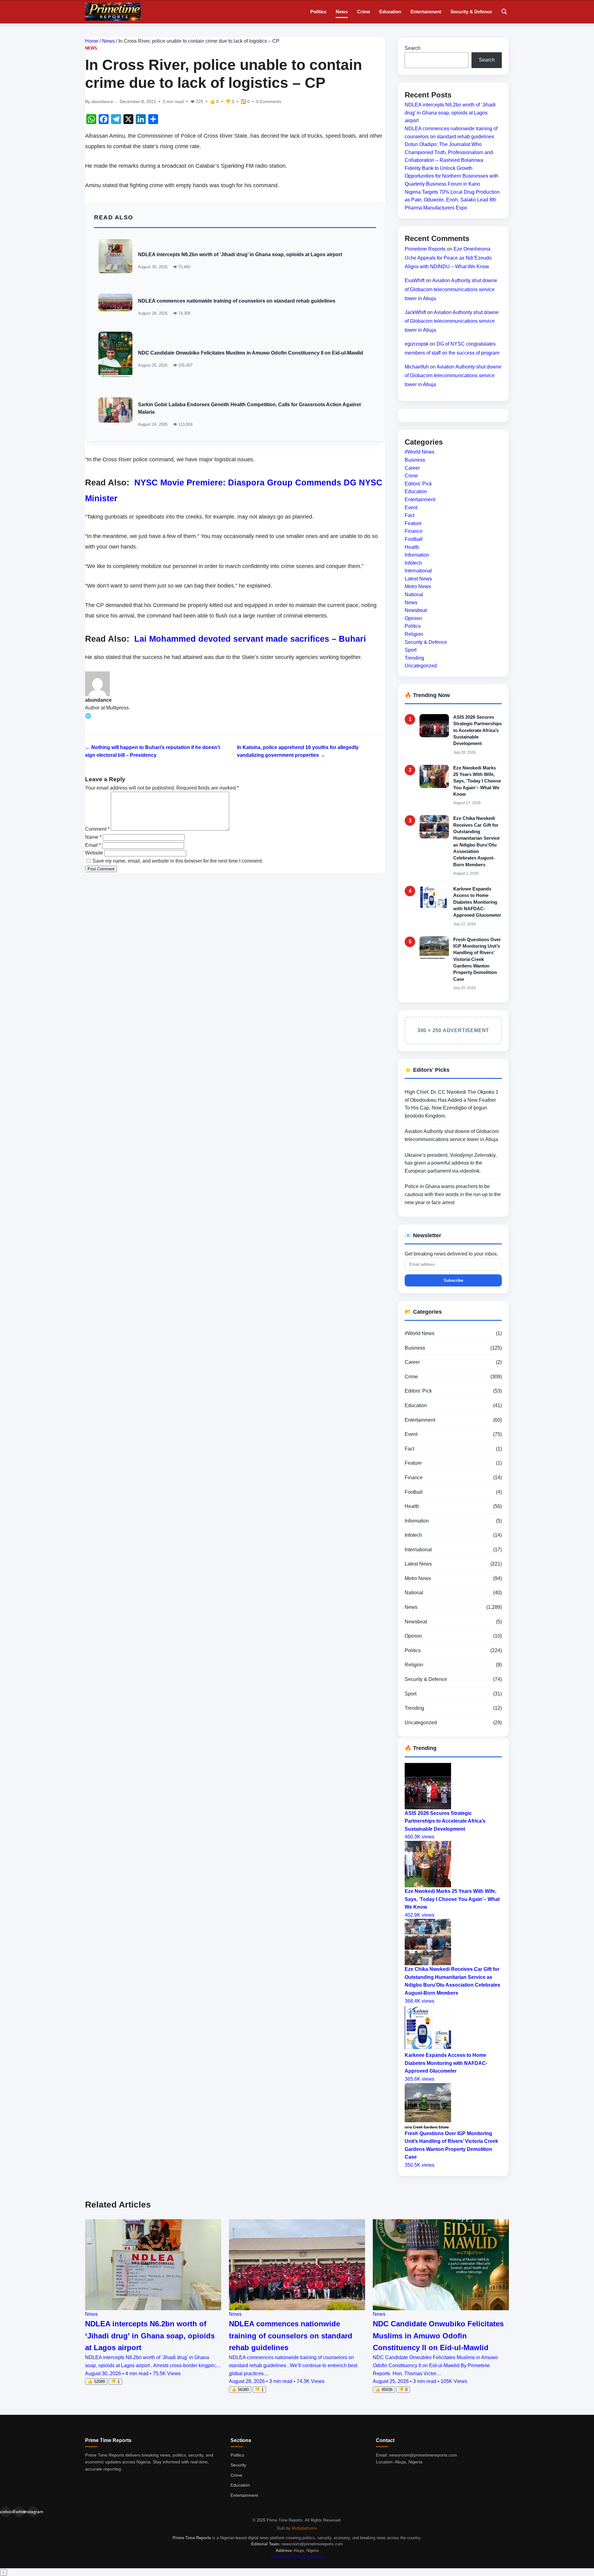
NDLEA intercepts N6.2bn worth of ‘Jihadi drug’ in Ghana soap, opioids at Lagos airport (240, 254)
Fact (409, 515)
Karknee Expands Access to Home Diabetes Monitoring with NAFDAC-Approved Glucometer (477, 902)
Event (411, 507)
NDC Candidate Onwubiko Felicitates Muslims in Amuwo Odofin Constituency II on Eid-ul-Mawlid (251, 353)
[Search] (504, 12)
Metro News (418, 586)
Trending (414, 658)
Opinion (413, 618)
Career (412, 468)
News (342, 12)
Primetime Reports (425, 249)
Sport (411, 650)
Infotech (413, 563)
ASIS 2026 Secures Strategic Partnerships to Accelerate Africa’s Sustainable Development (478, 730)
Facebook (5, 2512)
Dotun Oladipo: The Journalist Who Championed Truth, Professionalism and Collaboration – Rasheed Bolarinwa (449, 152)
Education (390, 12)
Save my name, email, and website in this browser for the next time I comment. (178, 861)
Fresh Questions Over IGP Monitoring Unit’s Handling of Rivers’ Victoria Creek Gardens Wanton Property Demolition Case (477, 959)
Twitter (19, 2512)
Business (415, 460)
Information (417, 555)
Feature (413, 523)
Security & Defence (471, 12)
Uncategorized (421, 666)
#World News (420, 452)
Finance (414, 531)
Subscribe (453, 1280)
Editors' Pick (418, 484)
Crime (364, 12)
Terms (303, 2557)
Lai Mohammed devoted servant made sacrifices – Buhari (250, 639)
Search (413, 48)
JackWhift (415, 312)
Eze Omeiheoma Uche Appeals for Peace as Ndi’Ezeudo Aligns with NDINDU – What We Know (448, 258)
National (414, 594)
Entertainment (426, 12)
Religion (414, 634)
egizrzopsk (417, 344)
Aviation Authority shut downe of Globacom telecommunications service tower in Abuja (451, 289)
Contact (317, 2557)
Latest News (418, 579)
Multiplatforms (304, 2528)
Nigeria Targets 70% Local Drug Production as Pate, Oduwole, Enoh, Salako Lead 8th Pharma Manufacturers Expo (452, 200)
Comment (97, 829)
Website (94, 853)
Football (414, 539)
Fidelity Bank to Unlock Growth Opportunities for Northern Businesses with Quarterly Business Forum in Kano (452, 176)
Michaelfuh (417, 366)
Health (412, 547)
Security (238, 2465)
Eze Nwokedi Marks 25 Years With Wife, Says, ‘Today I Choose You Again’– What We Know (477, 781)
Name (93, 837)
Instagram (33, 2512)
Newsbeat (416, 610)
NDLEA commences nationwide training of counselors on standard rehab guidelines (237, 301)
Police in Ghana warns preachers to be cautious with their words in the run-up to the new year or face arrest (453, 1194)
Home (92, 41)
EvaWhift (415, 280)
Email (93, 845)
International (418, 571)
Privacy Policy (283, 2557)
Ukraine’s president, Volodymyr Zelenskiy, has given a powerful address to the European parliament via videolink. (451, 1163)
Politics (318, 12)
